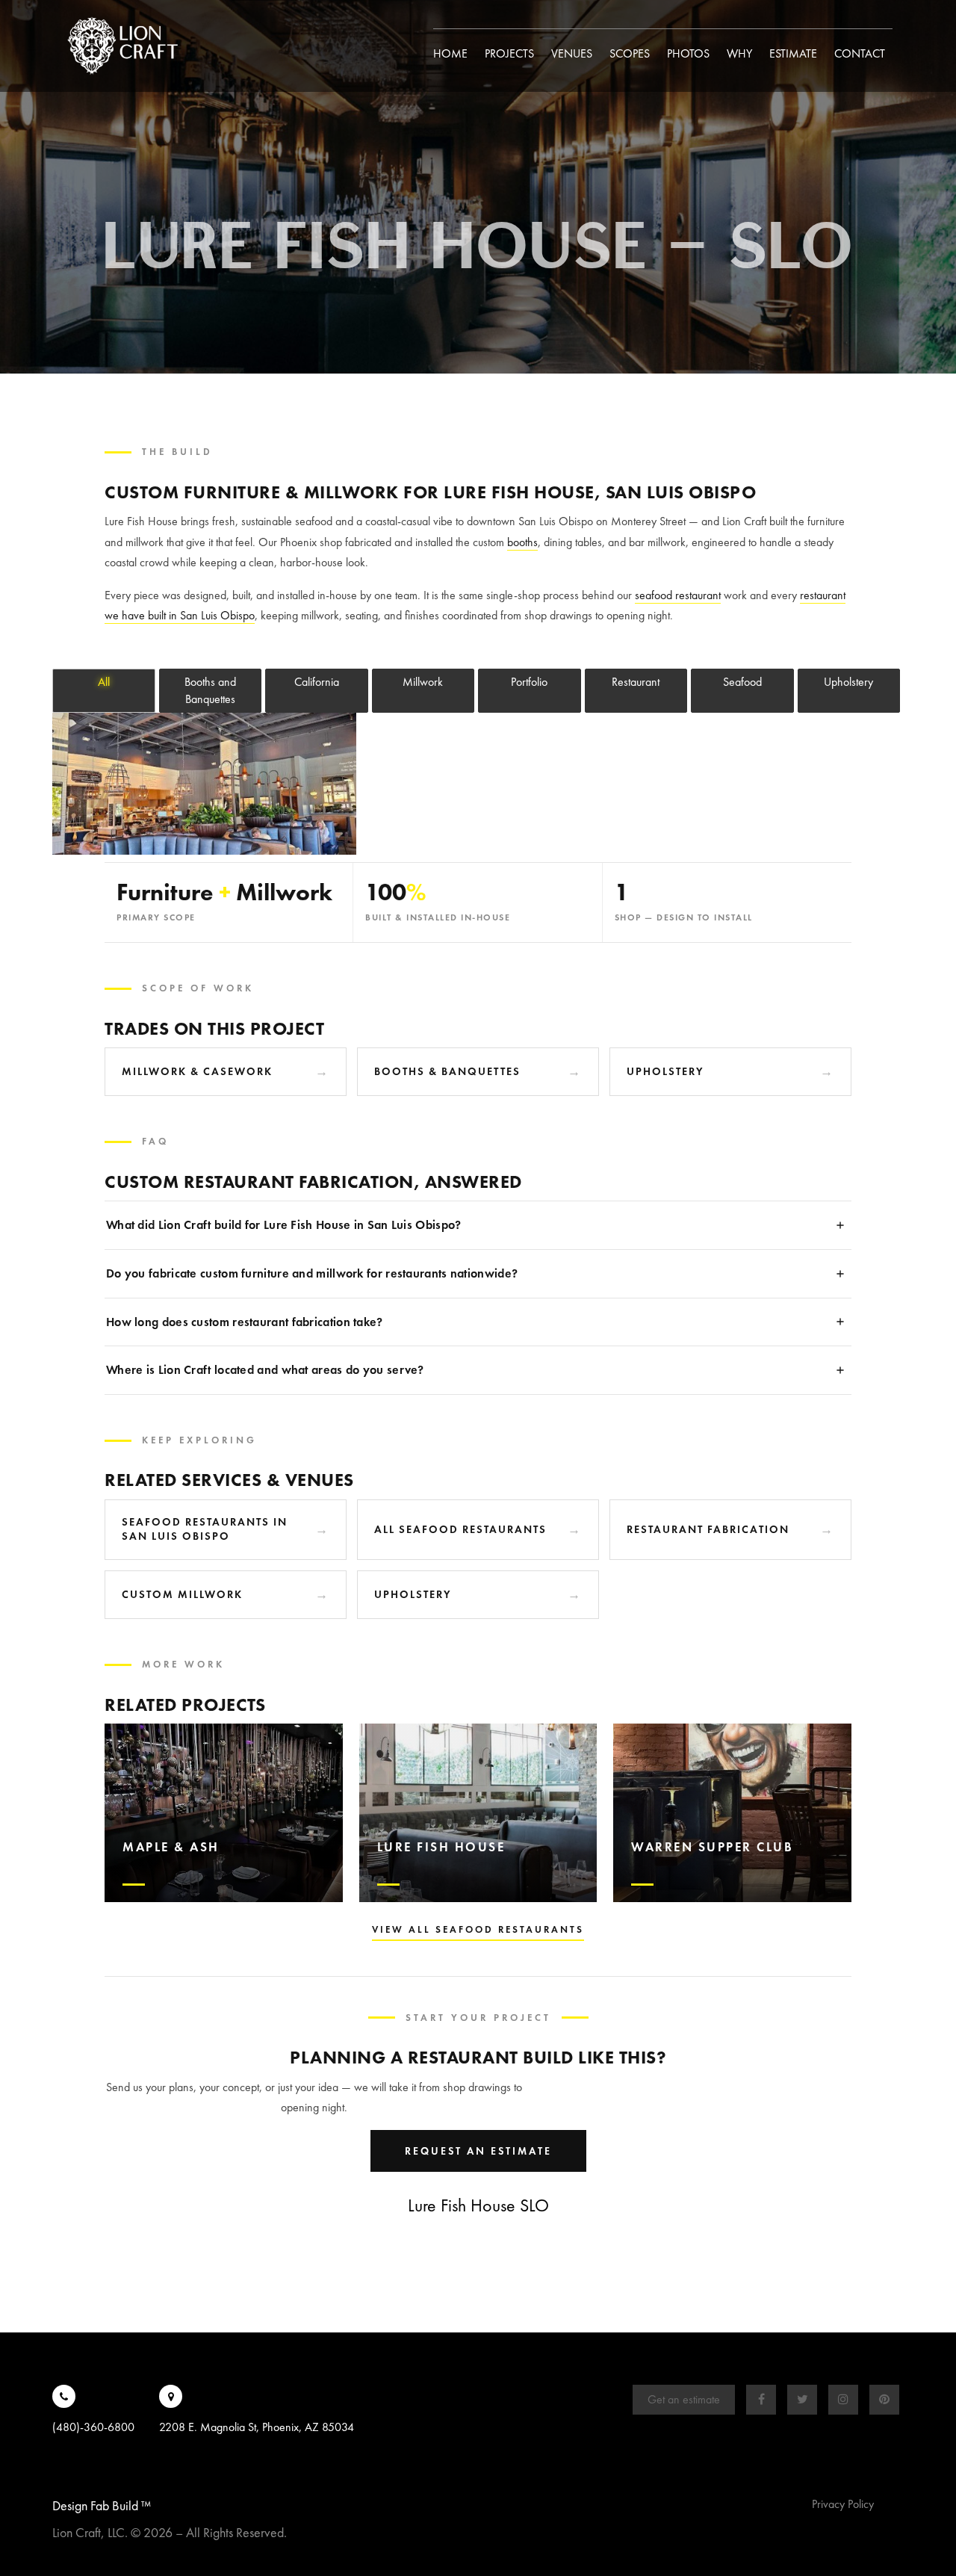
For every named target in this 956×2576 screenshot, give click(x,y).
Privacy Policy (843, 2504)
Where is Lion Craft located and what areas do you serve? (265, 1370)
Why (739, 53)
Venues (572, 53)
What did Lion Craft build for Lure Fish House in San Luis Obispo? (284, 1225)
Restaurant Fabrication (708, 1529)
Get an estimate (684, 2399)
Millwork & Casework (197, 1071)
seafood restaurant (678, 595)
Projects (509, 53)
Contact (860, 53)
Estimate (793, 53)
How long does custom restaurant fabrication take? (245, 1322)
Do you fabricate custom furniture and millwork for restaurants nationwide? (312, 1273)
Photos (688, 53)
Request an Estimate (478, 2151)
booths (522, 542)
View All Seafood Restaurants (478, 1929)
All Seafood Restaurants (460, 1529)
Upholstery (665, 1071)
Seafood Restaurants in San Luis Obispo (205, 1529)
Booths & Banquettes (447, 1071)
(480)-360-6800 (93, 2427)
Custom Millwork (182, 1594)
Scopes (630, 53)
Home (450, 53)
